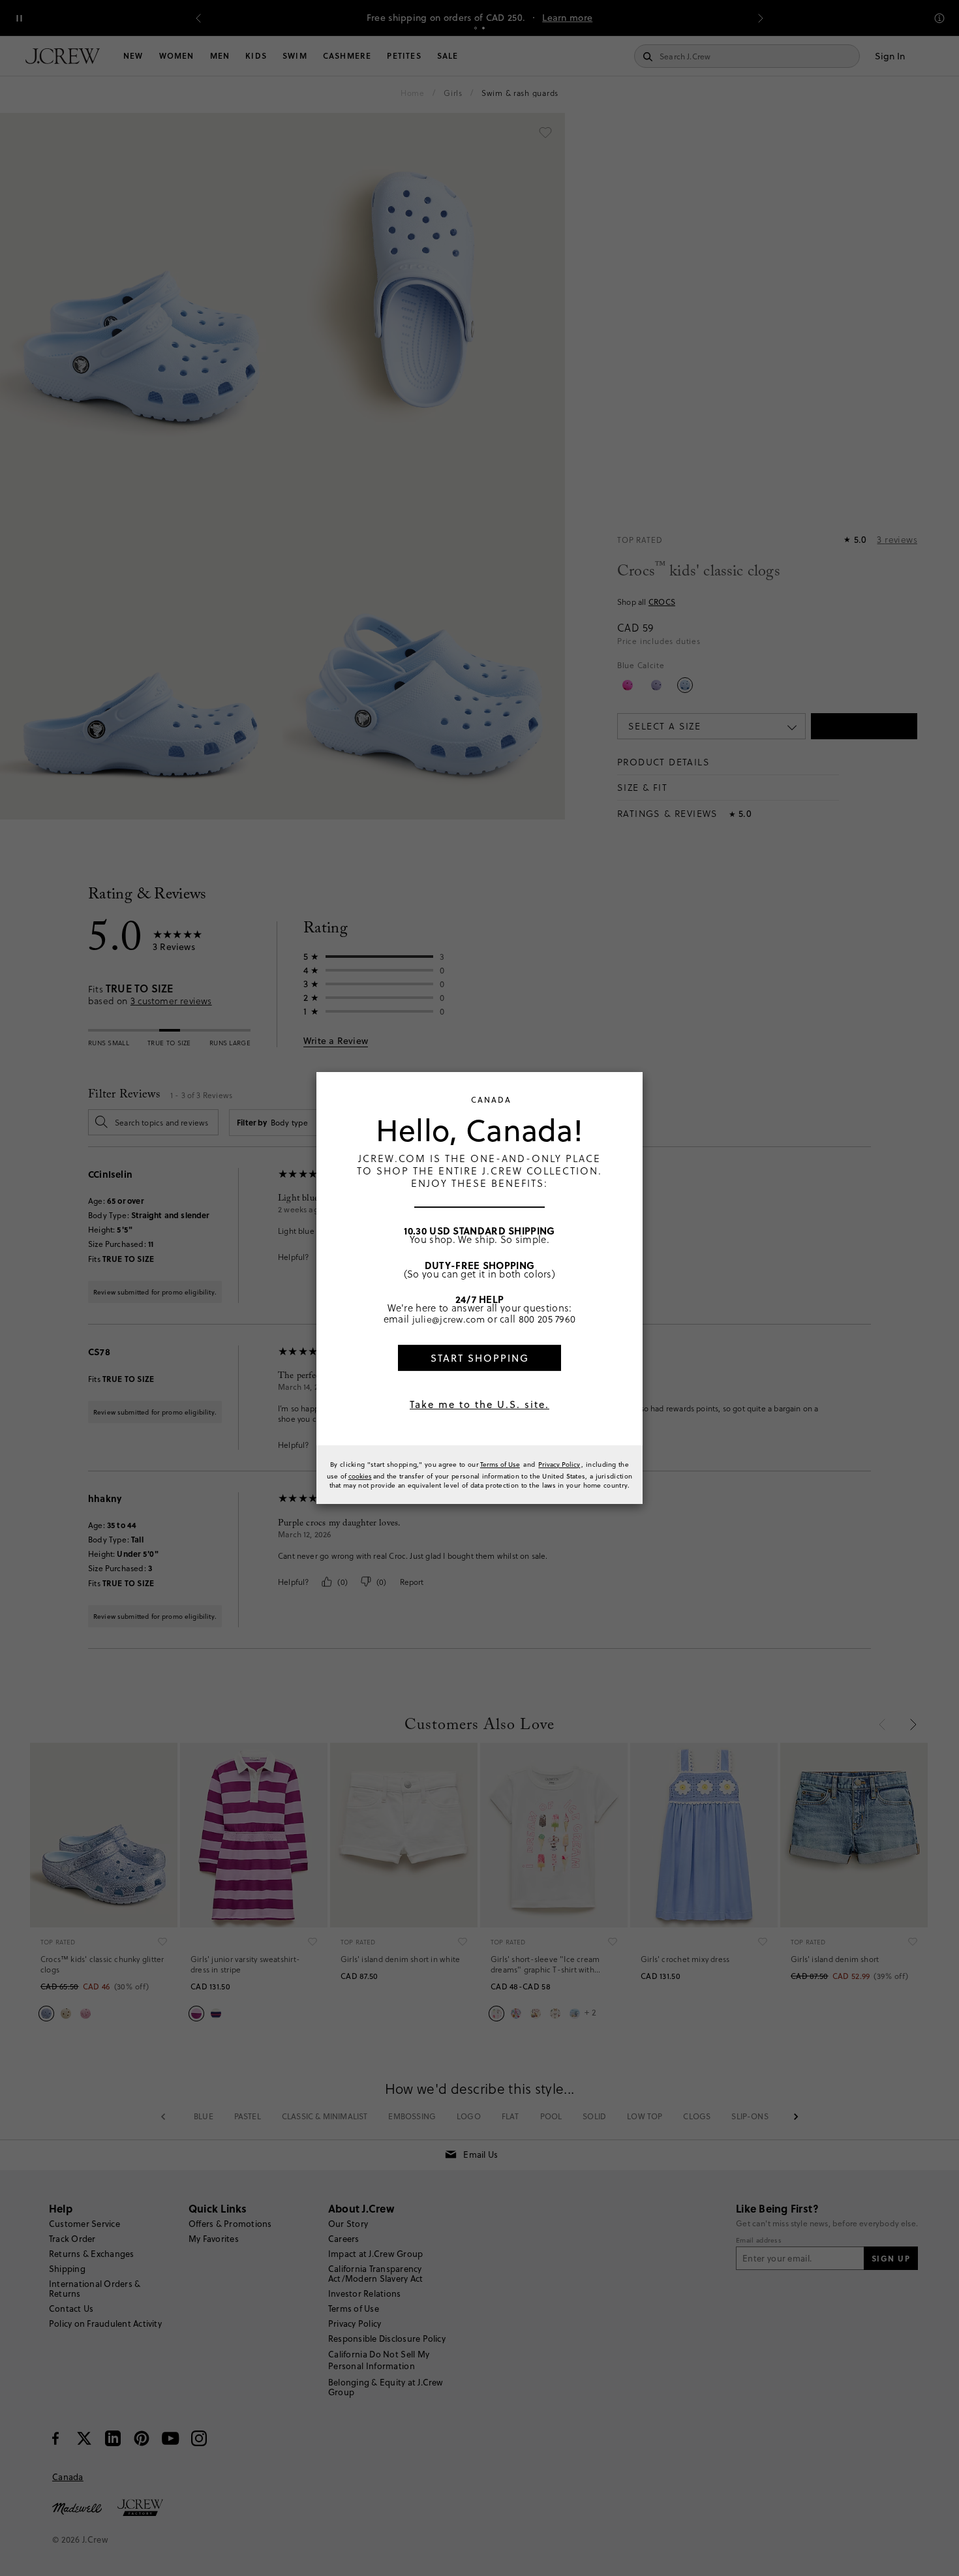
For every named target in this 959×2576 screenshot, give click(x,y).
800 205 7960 (547, 1319)
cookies (360, 1476)
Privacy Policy (559, 1464)
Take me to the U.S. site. (479, 1404)
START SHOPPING (480, 1358)
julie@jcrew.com (449, 1319)
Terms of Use (500, 1464)
